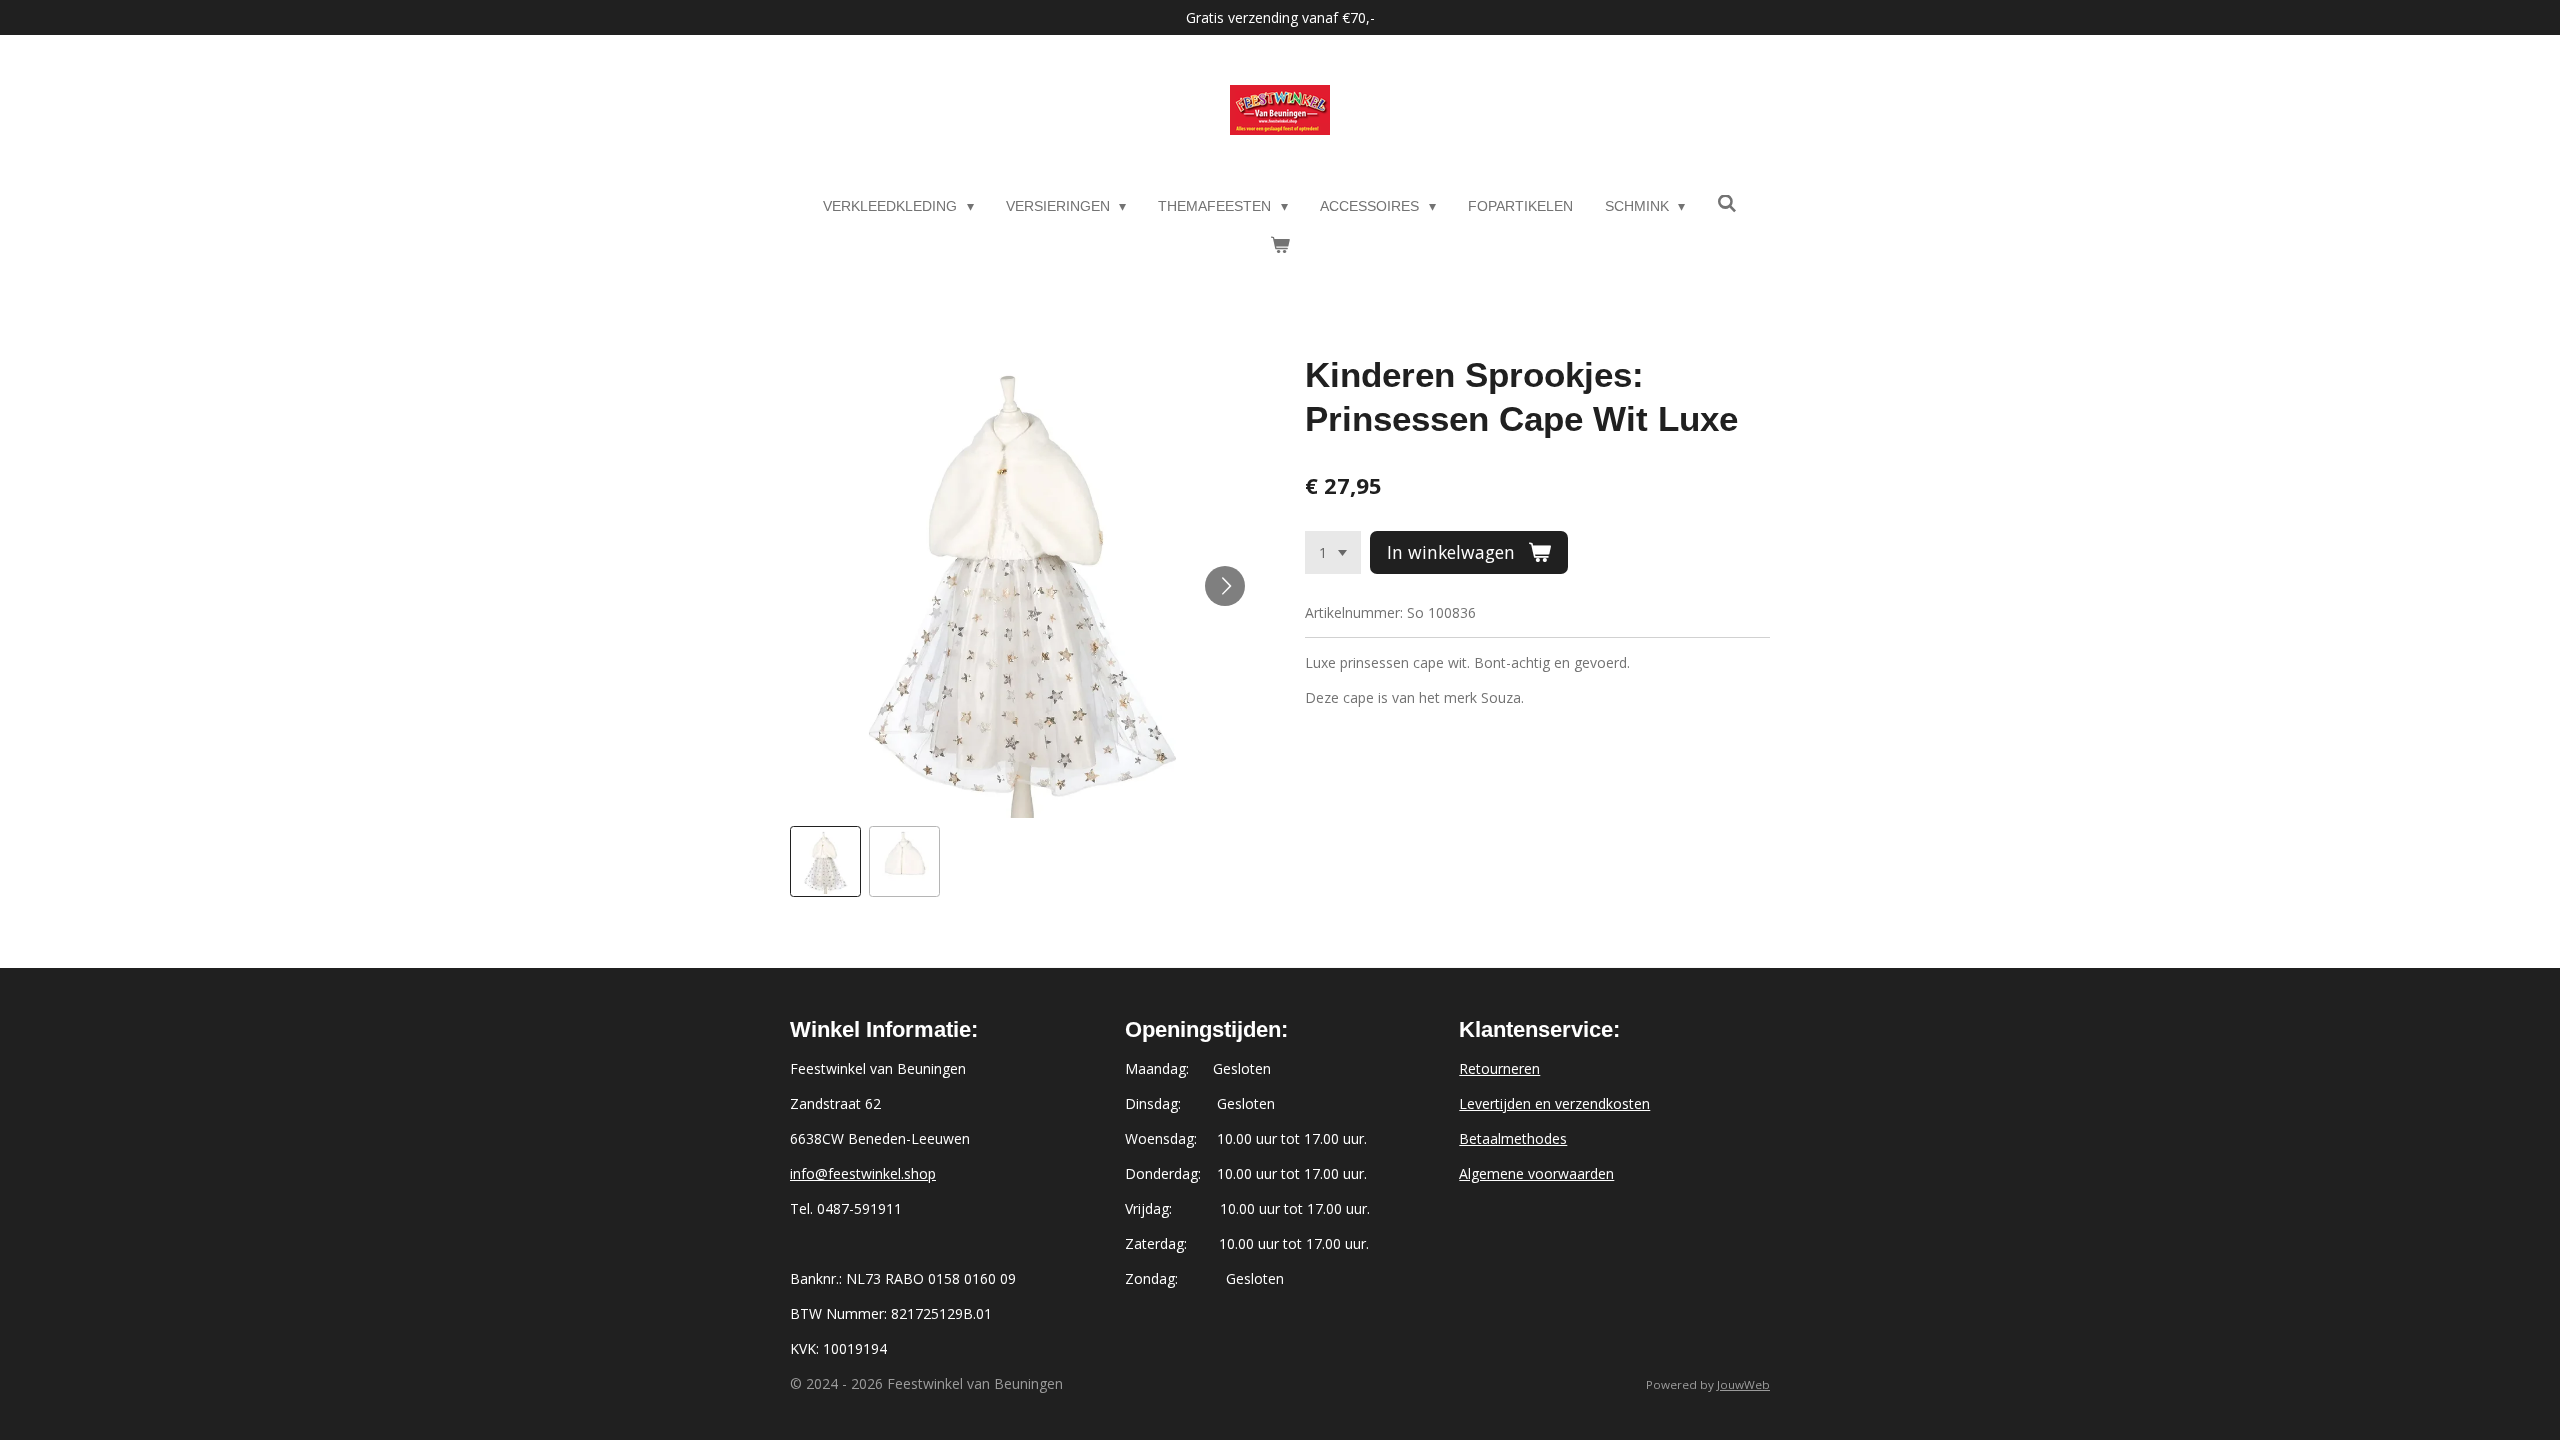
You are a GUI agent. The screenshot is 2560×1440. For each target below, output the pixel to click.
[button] (825, 861)
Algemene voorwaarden (1536, 1173)
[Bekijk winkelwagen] (1280, 245)
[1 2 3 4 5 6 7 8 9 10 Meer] (1333, 553)
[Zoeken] (1727, 204)
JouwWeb (1743, 1384)
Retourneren (1499, 1068)
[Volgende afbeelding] (1225, 586)
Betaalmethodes (1513, 1138)
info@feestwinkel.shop (863, 1173)
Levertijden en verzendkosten (1554, 1103)
